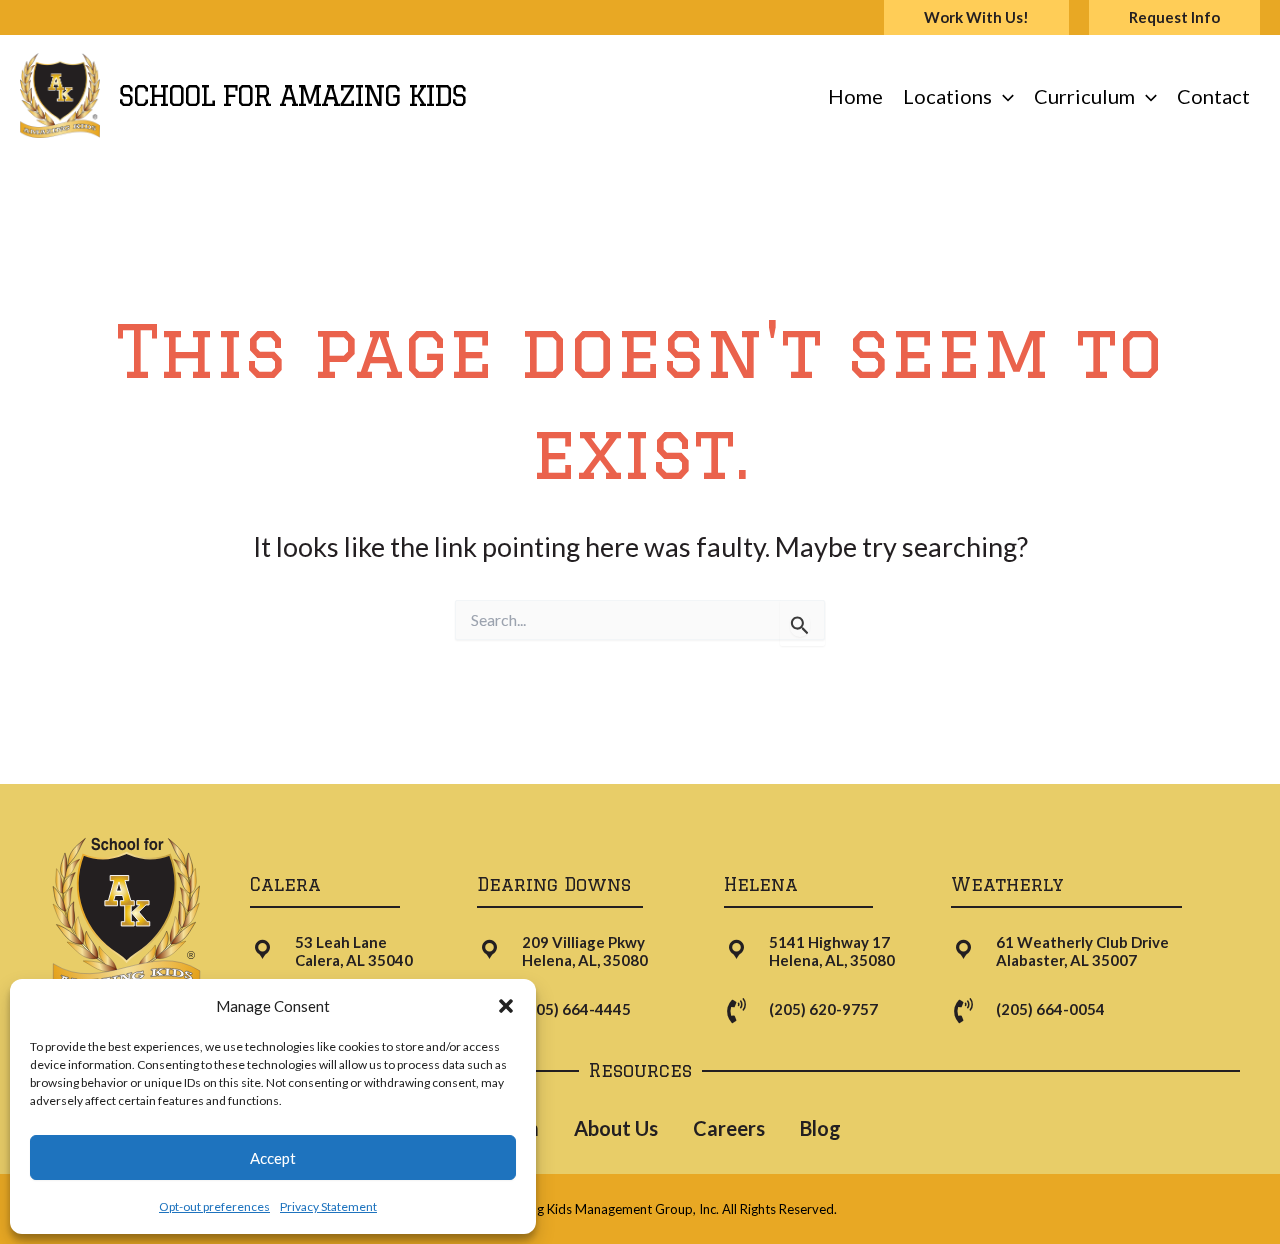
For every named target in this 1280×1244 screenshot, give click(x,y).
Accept (273, 1158)
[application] (1003, 96)
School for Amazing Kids (292, 95)
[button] (506, 1006)
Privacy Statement (328, 1206)
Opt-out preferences (214, 1206)
